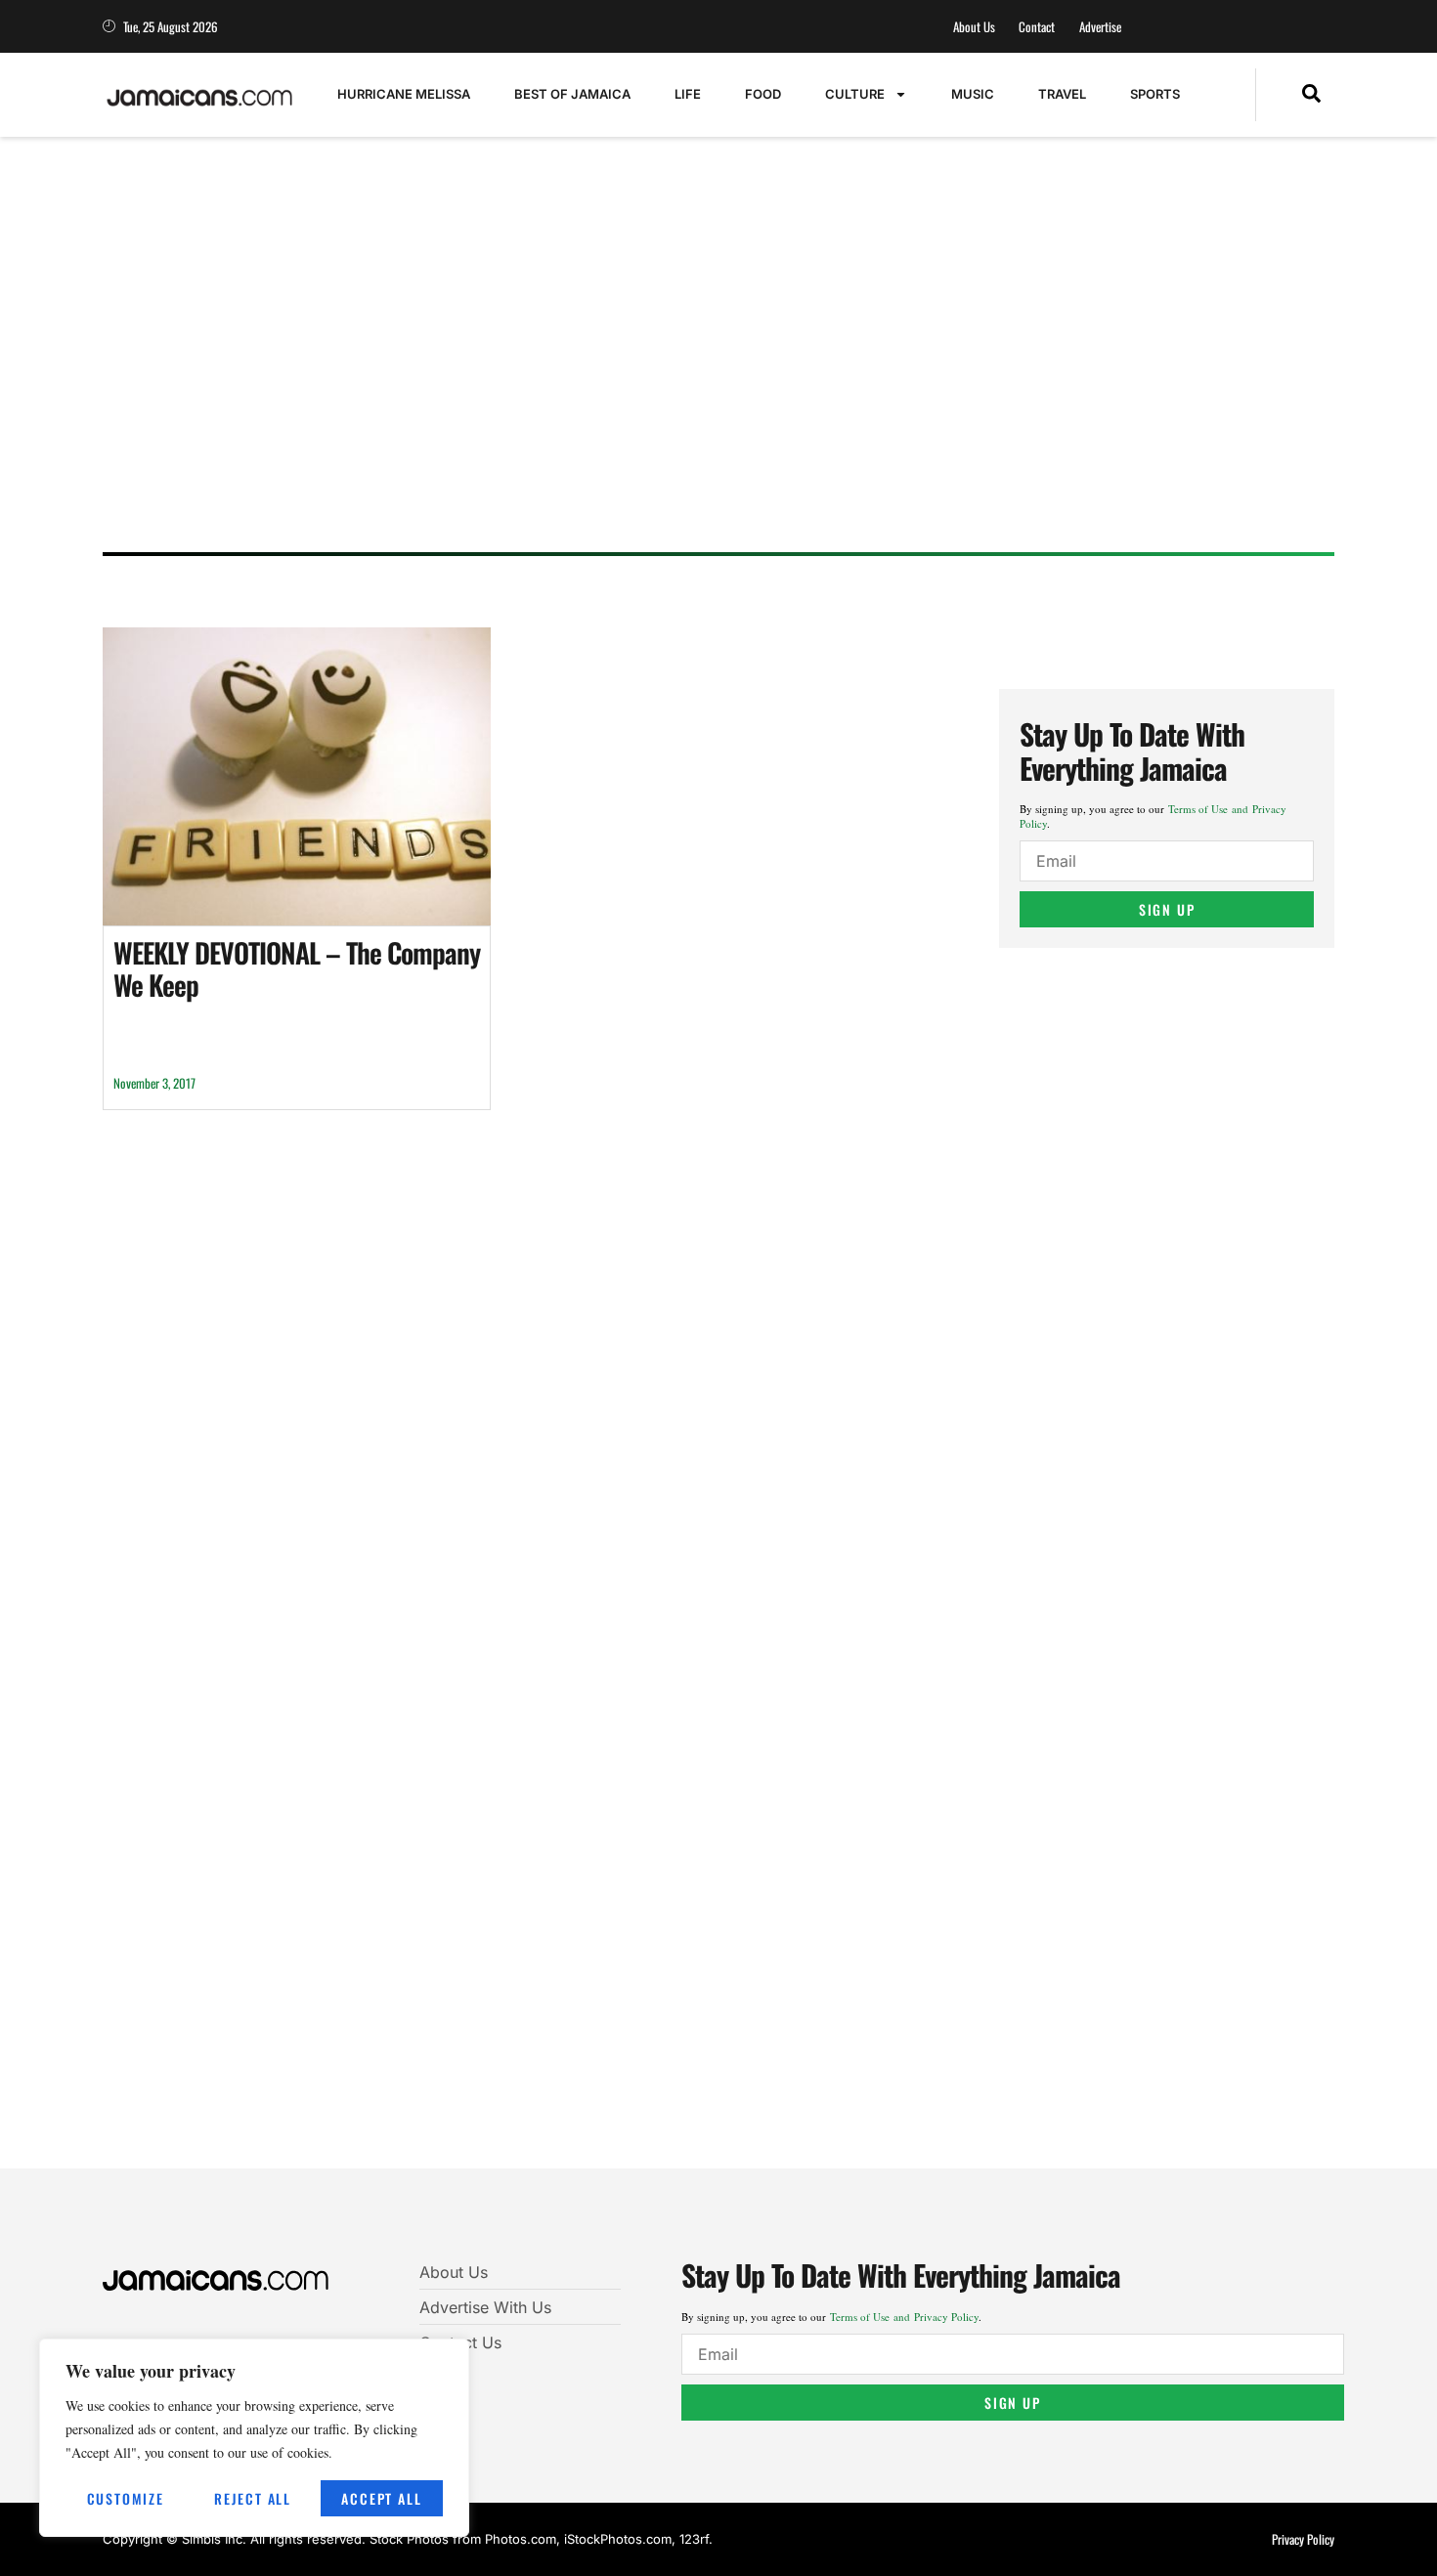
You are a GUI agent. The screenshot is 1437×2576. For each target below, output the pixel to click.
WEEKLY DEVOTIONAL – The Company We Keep (297, 969)
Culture (855, 94)
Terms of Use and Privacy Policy (904, 2317)
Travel (1062, 94)
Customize (126, 2498)
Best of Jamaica (572, 94)
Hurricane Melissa (404, 94)
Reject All (253, 2498)
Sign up (1167, 909)
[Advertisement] (699, 386)
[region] (254, 2438)
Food (763, 94)
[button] (1311, 95)
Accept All (381, 2498)
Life (688, 94)
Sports (1155, 94)
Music (973, 94)
